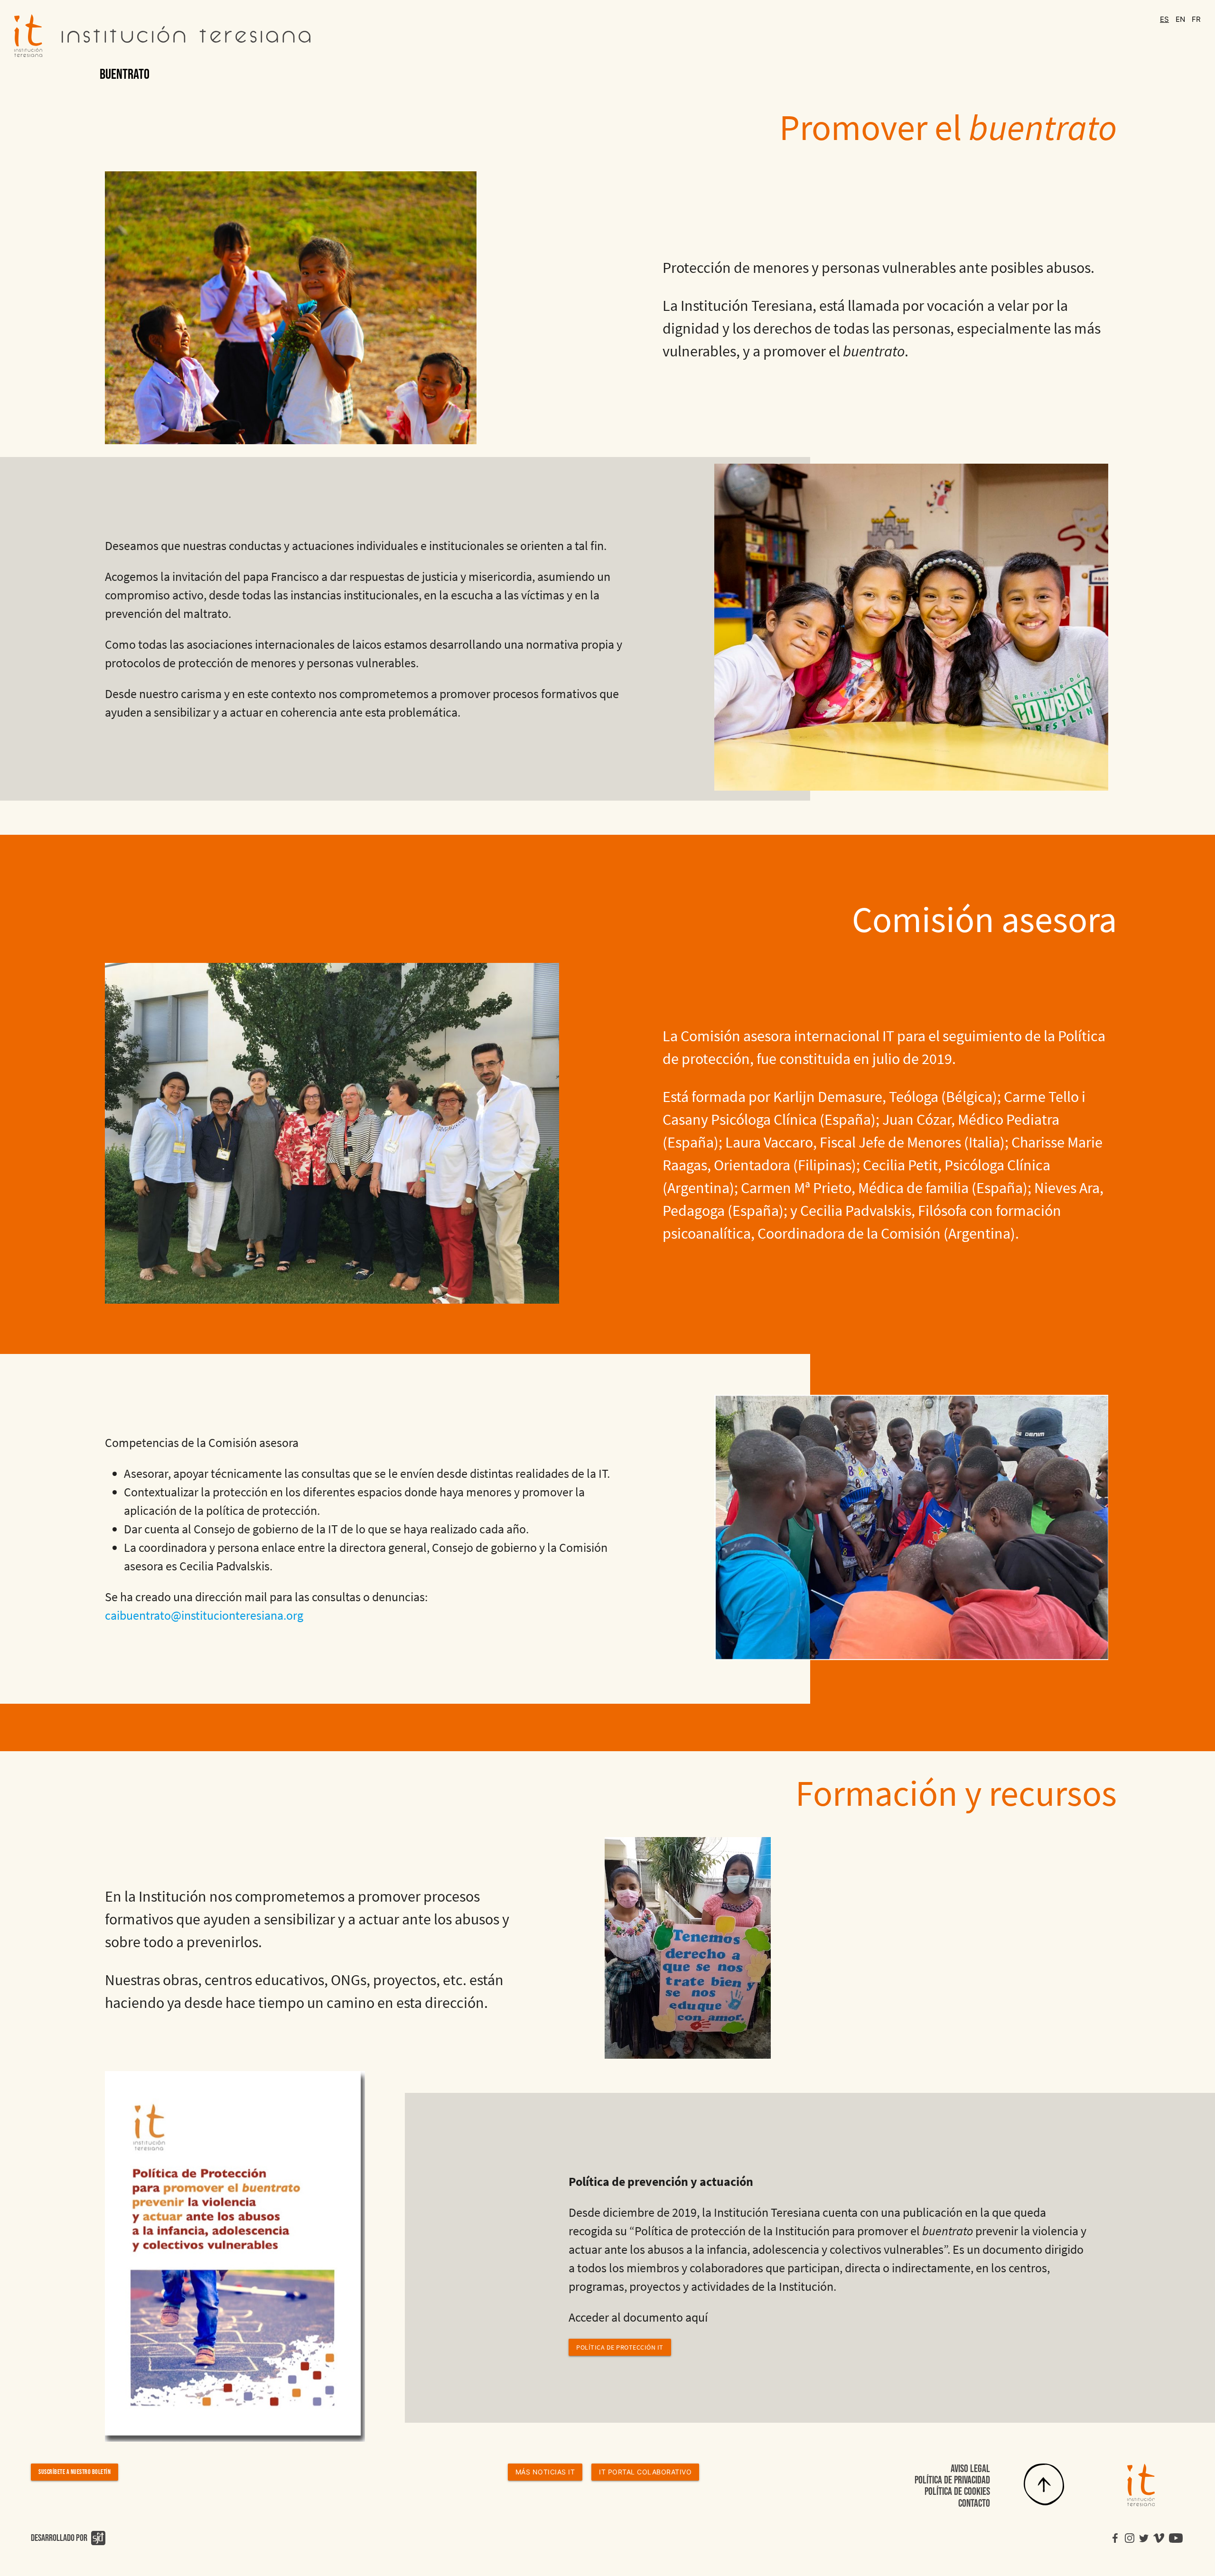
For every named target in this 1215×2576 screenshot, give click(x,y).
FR (1196, 19)
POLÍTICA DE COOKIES (957, 2492)
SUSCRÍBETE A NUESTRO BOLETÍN (75, 2472)
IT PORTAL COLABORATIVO (645, 2472)
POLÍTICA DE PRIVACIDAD (952, 2480)
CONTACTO (974, 2504)
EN (1181, 19)
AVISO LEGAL (970, 2469)
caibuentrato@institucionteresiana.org (204, 1615)
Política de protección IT (620, 2347)
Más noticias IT (545, 2472)
